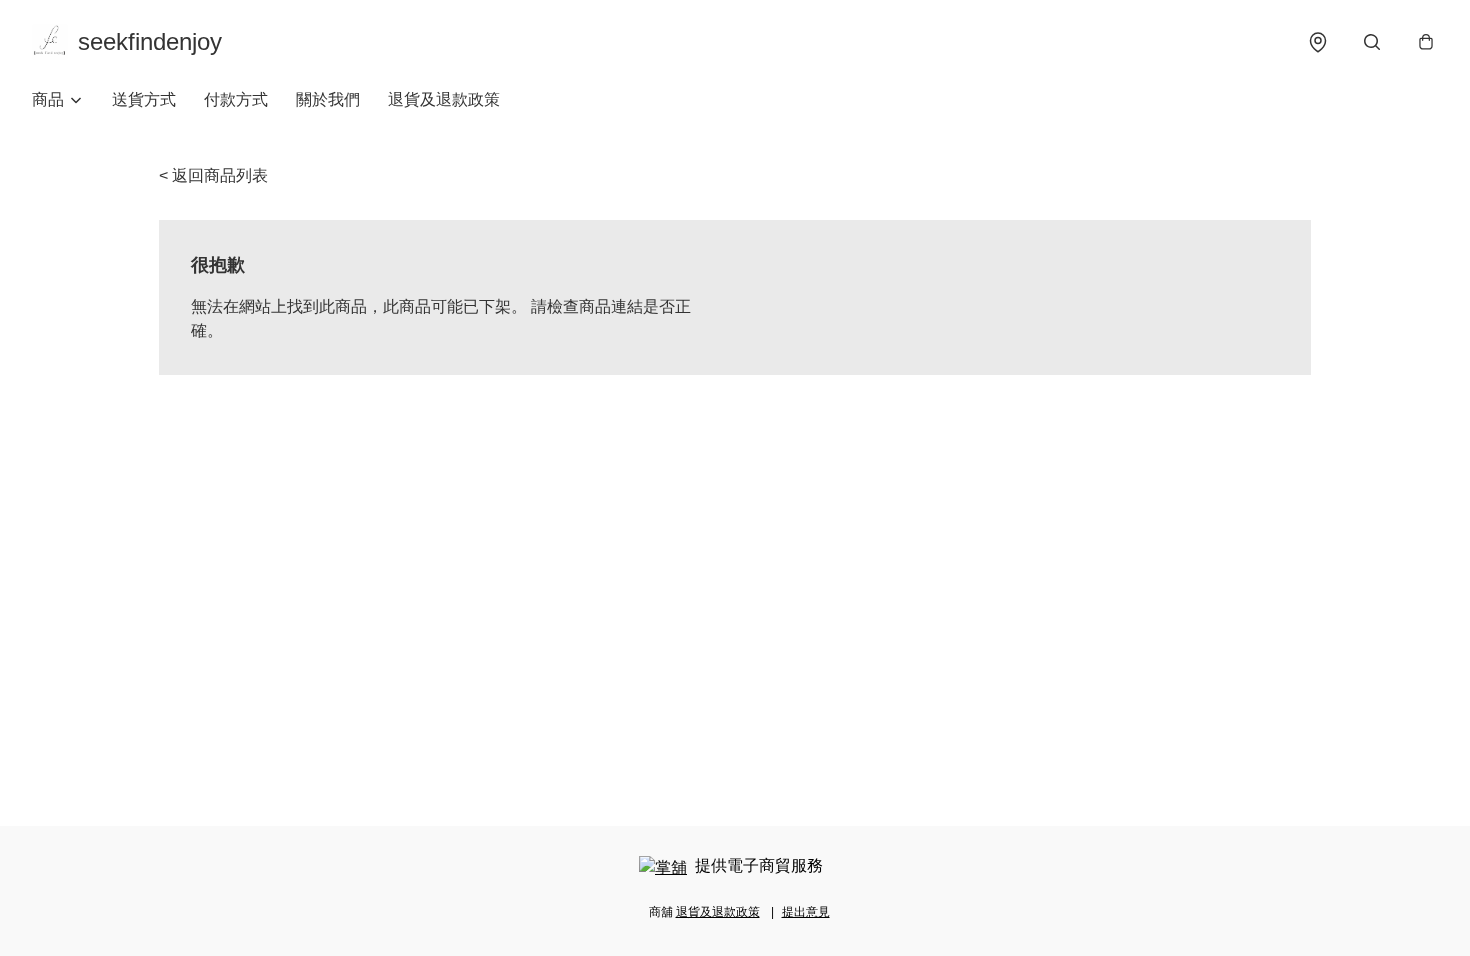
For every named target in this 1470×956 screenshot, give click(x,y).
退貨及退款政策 (444, 99)
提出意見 (806, 912)
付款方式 (236, 99)
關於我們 (328, 99)
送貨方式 (144, 99)
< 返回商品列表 (213, 175)
